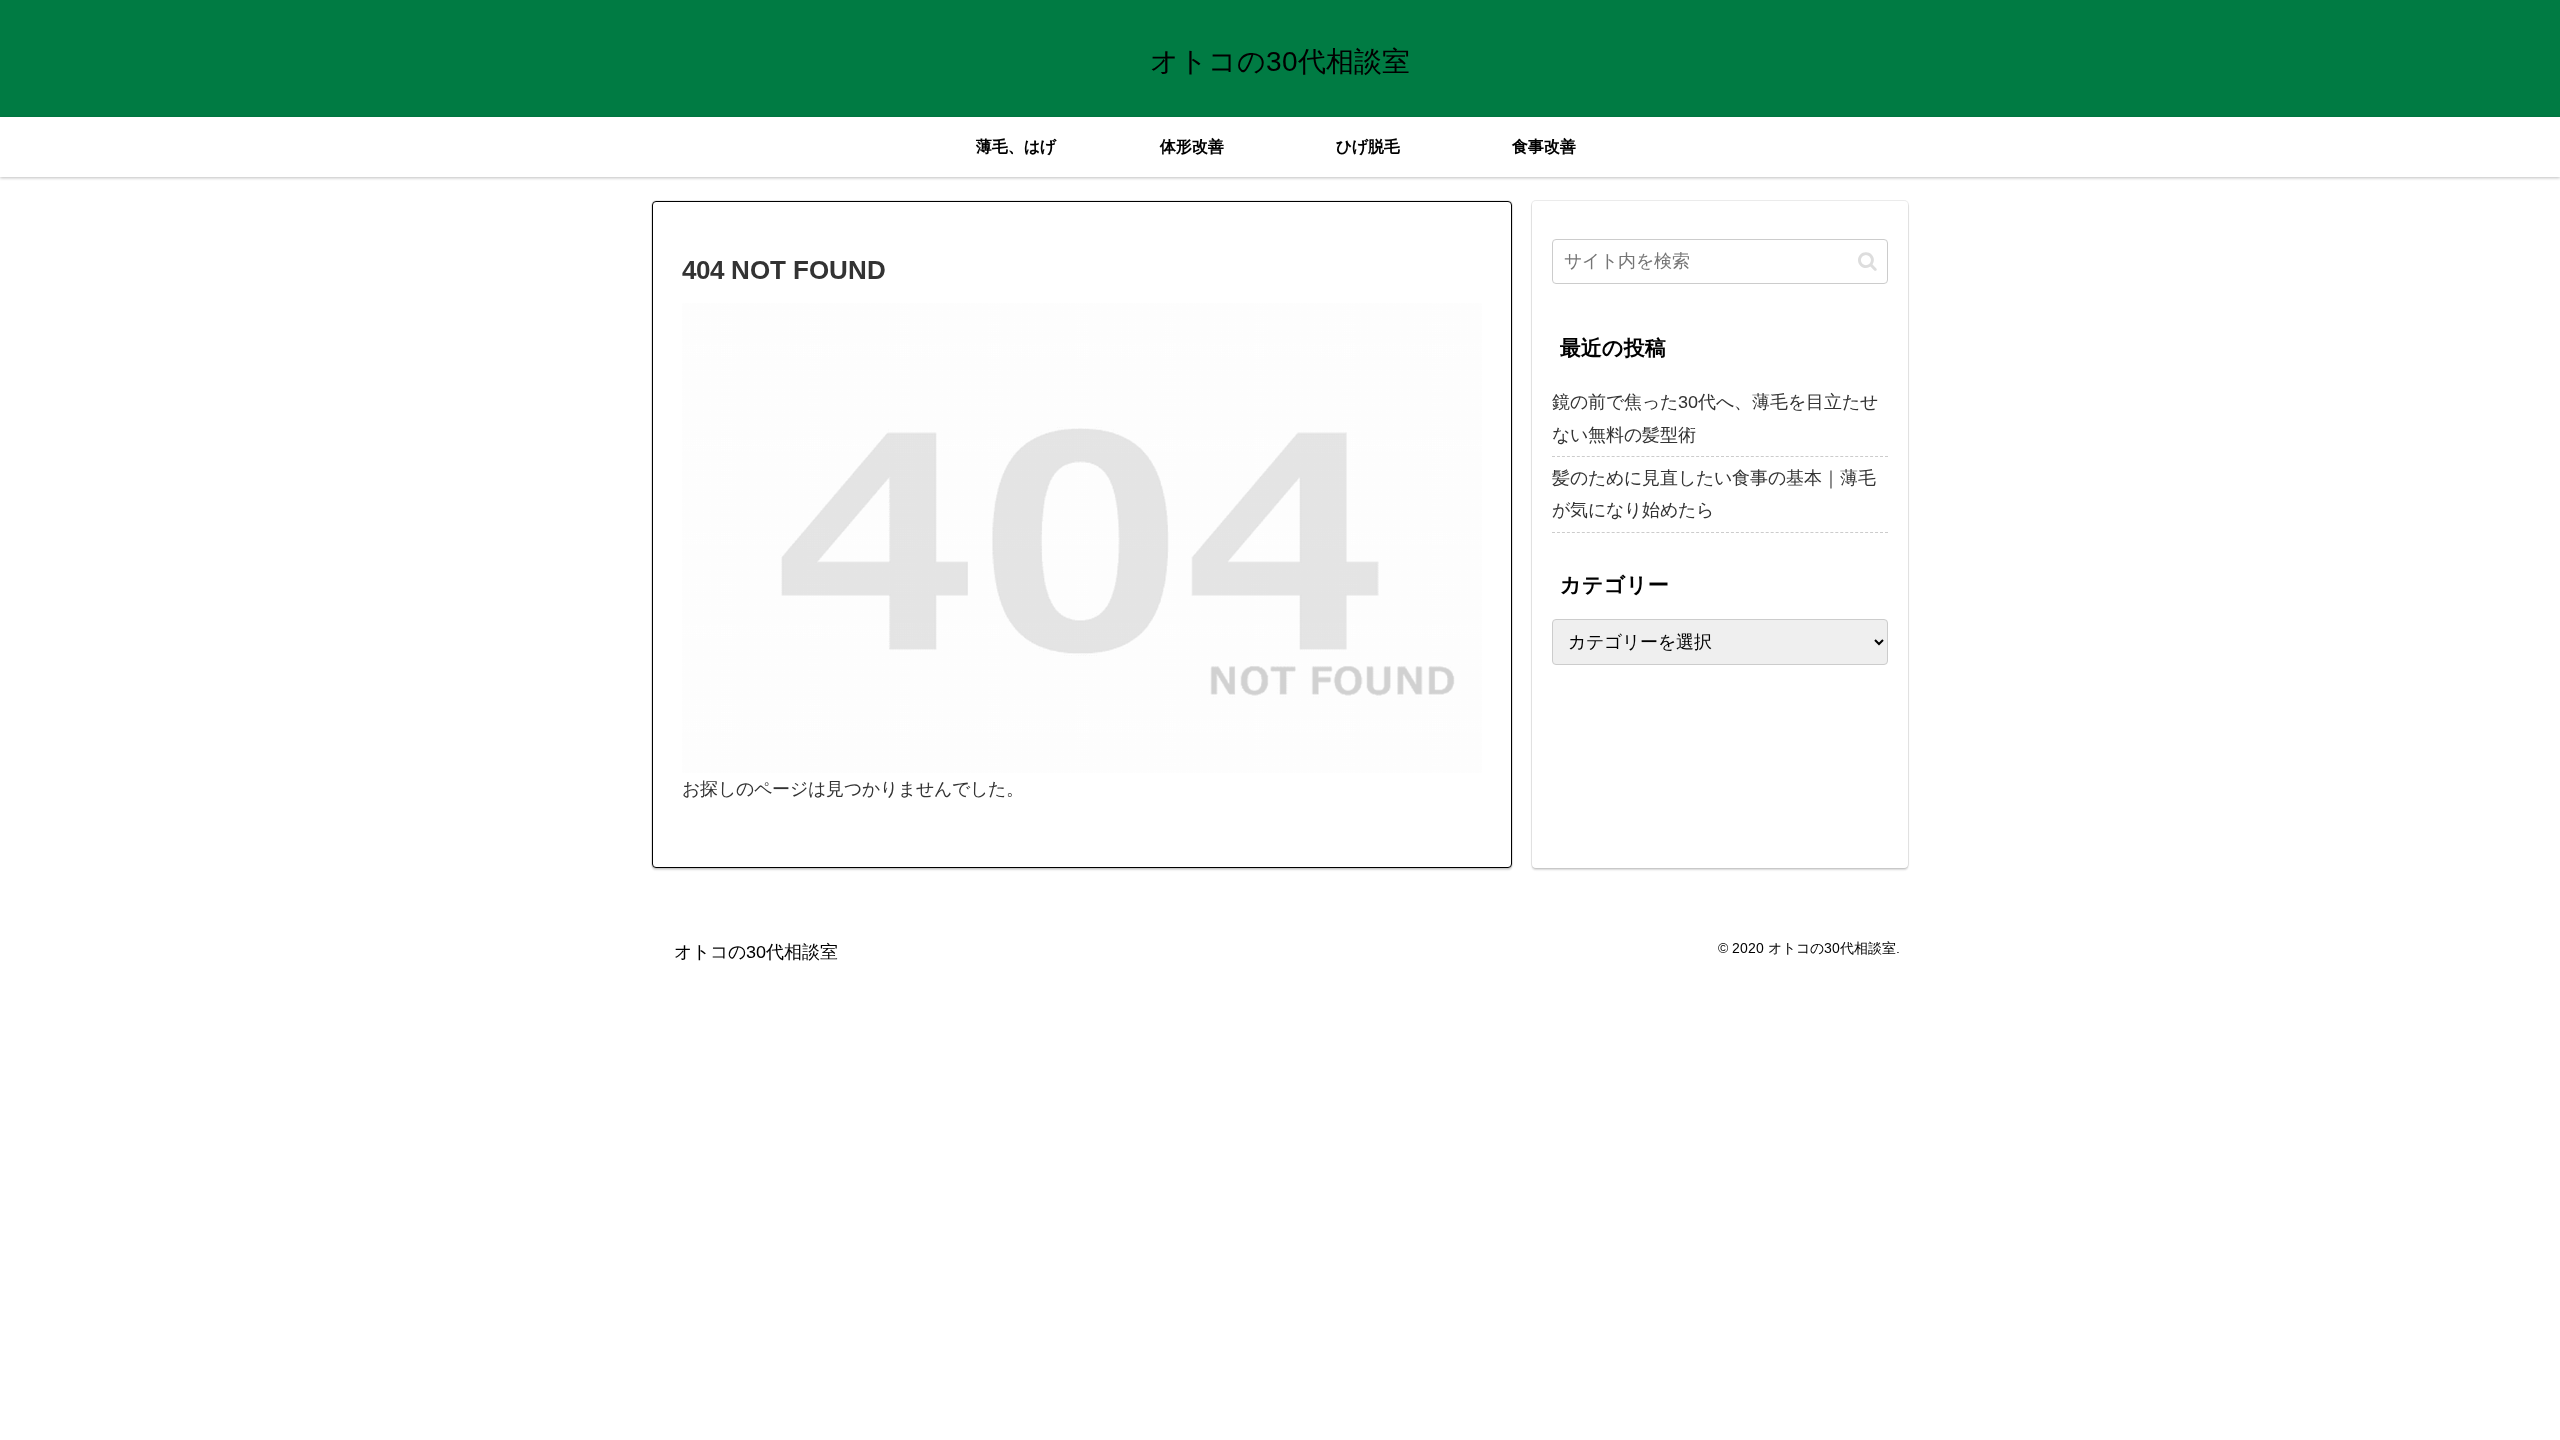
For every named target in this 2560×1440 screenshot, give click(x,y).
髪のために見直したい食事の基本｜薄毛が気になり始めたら (1714, 494)
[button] (1867, 261)
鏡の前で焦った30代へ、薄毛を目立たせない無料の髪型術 (1715, 418)
